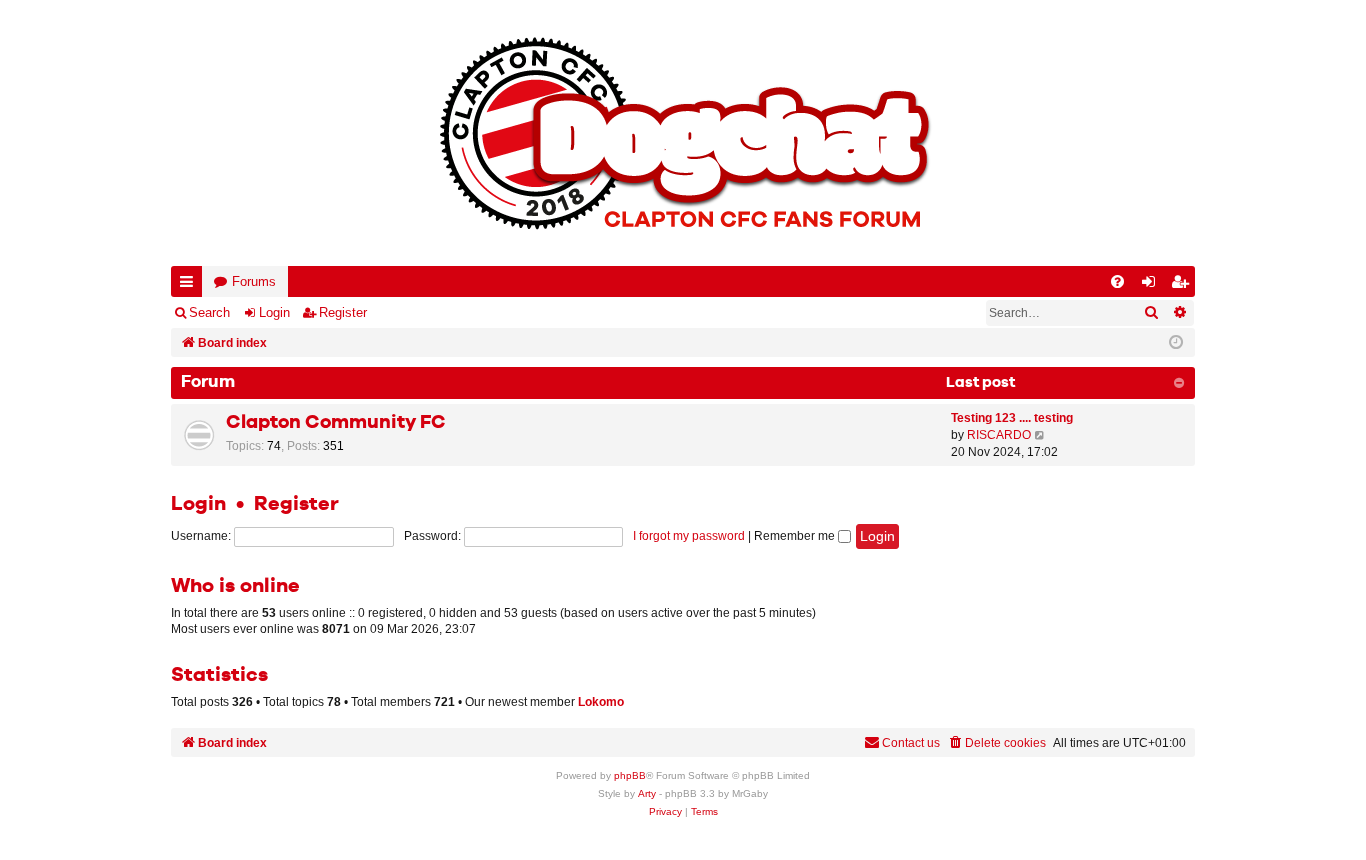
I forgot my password (689, 536)
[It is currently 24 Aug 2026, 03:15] (1176, 343)
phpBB (630, 775)
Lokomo (601, 702)
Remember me (796, 536)
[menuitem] (1117, 281)
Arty (647, 793)
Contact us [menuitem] (911, 743)
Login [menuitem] (1153, 285)
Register (343, 312)
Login (274, 312)
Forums (254, 281)
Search (209, 312)
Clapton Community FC (336, 422)
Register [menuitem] (1184, 285)
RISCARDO (999, 435)
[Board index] (683, 133)
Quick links (190, 285)
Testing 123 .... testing (1012, 418)
